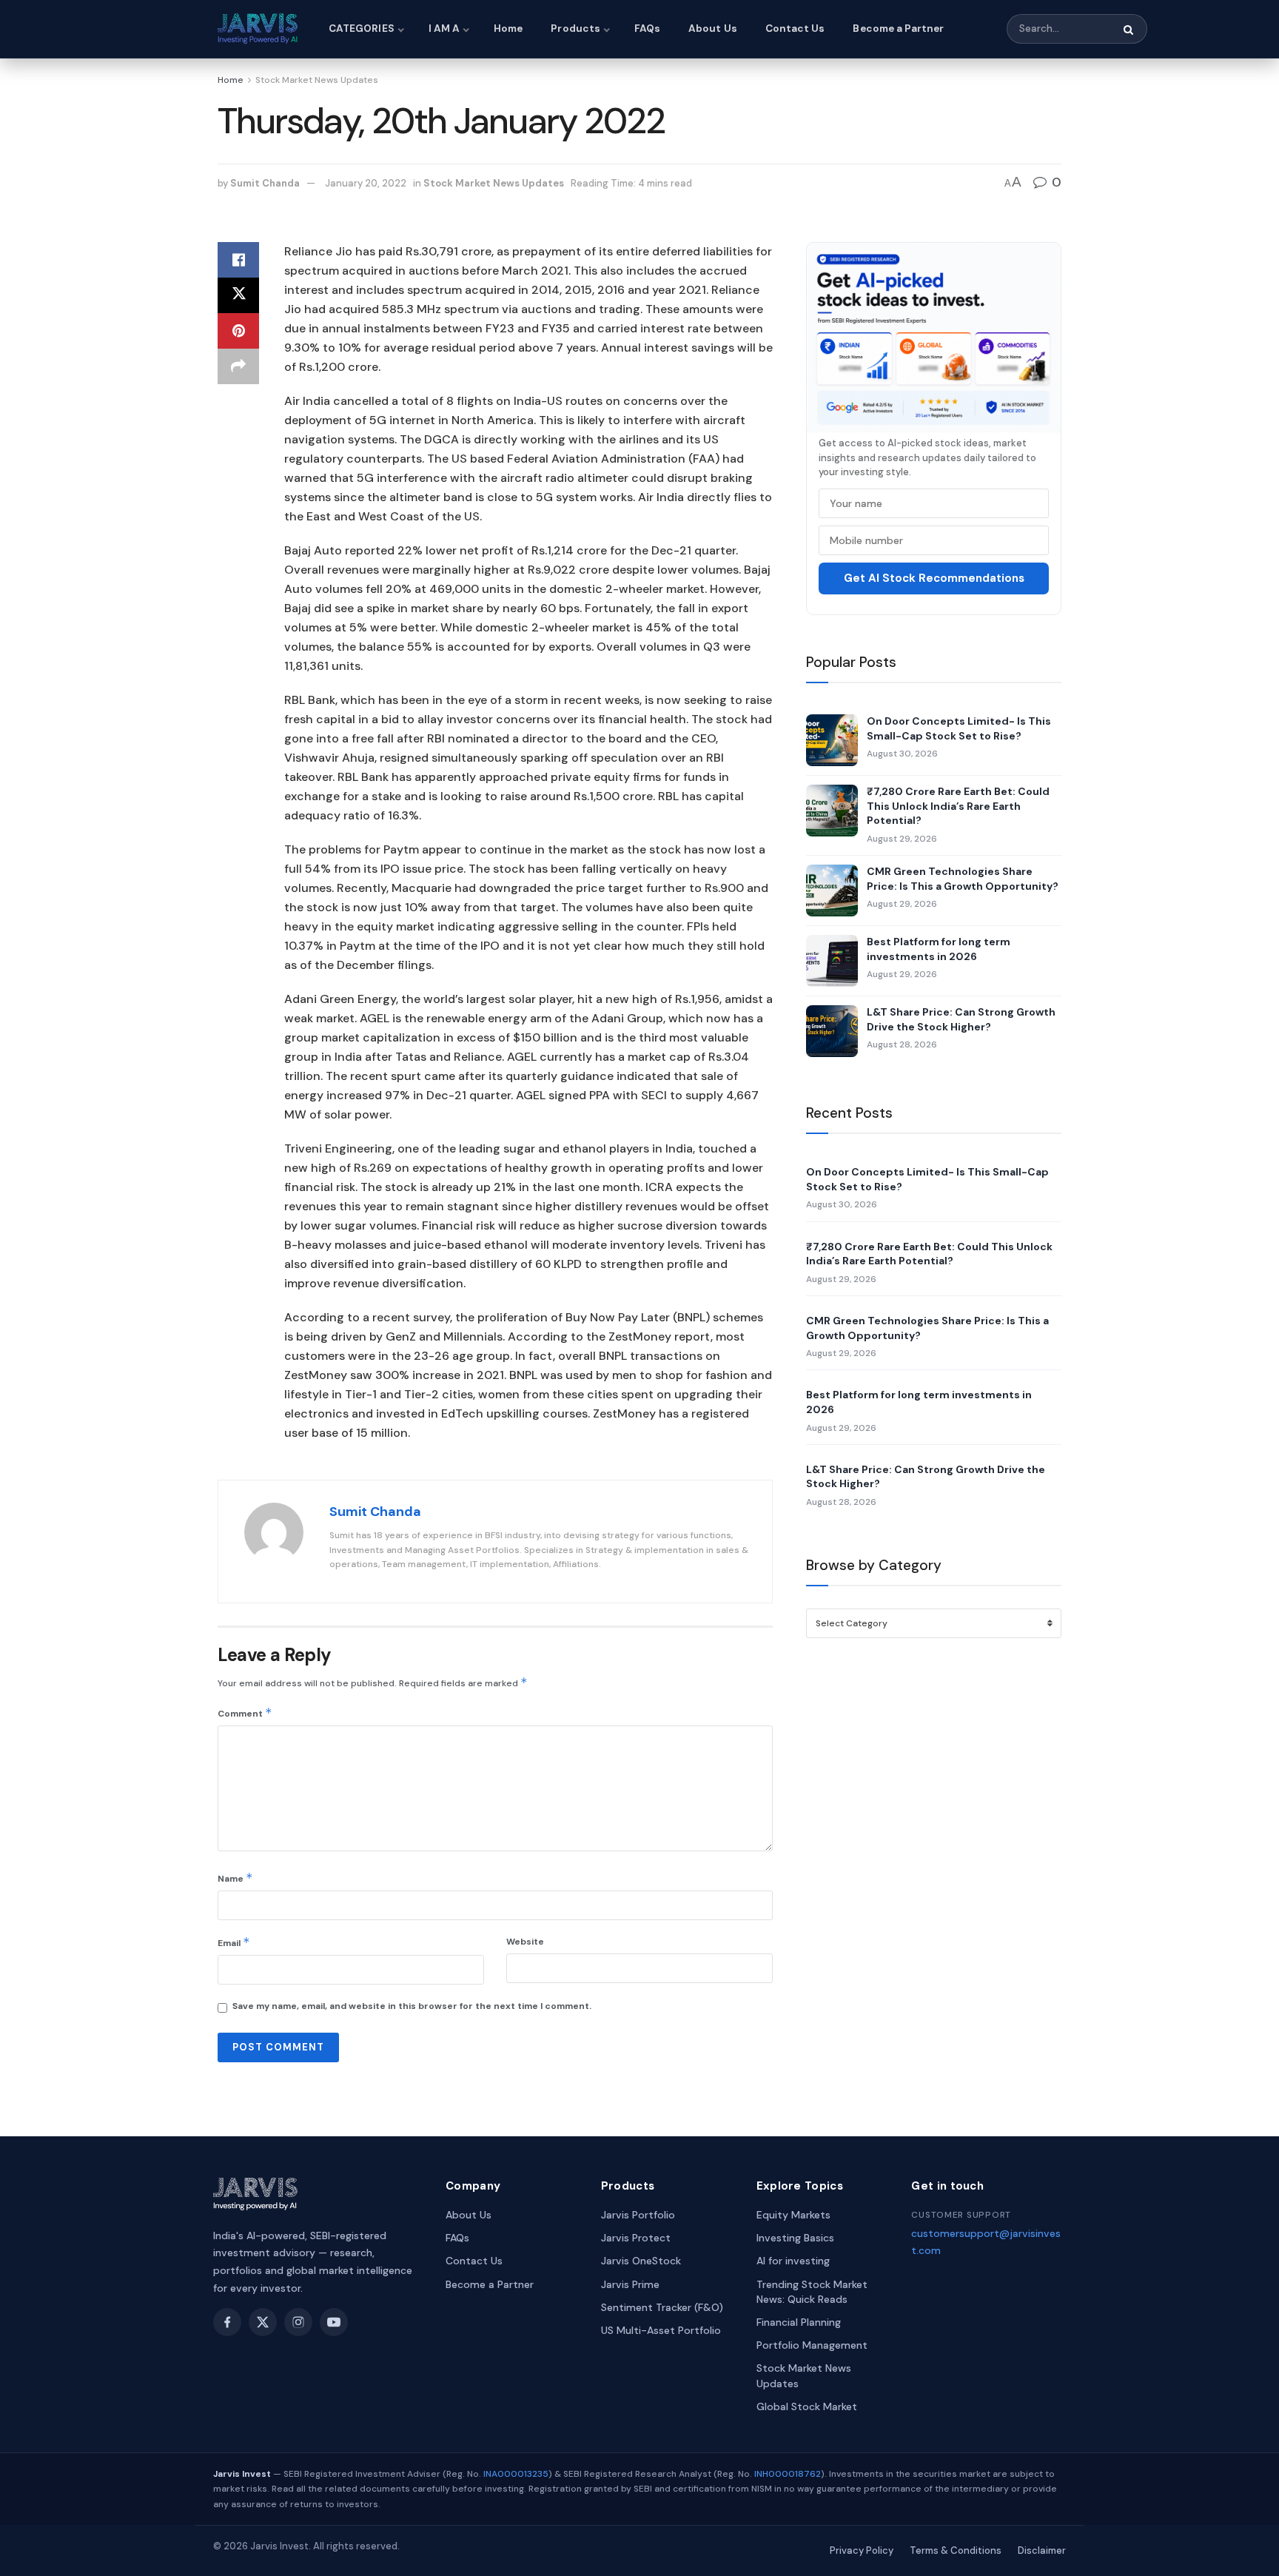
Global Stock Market (807, 2406)
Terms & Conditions (956, 2550)
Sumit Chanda (265, 183)
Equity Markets (793, 2215)
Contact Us (795, 28)
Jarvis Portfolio (638, 2215)
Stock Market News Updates (317, 80)
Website (525, 1942)
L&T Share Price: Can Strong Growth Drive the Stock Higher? (961, 1019)
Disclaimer (1042, 2550)
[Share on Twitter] (238, 295)
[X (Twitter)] (263, 2322)
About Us (713, 28)
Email (234, 1942)
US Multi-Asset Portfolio (661, 2330)
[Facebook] (227, 2322)
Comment (245, 1713)
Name (235, 1878)
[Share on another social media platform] (238, 366)
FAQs (647, 28)
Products (575, 28)
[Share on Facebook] (238, 260)
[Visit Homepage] (260, 29)
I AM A (444, 28)
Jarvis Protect (636, 2238)
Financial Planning (799, 2322)
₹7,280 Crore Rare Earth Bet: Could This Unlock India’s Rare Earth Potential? (958, 806)
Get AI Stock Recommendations (934, 578)
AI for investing (793, 2261)
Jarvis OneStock (641, 2261)
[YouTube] (334, 2322)
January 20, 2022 (366, 183)
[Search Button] (1129, 30)
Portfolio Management (812, 2345)
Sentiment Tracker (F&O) (662, 2307)
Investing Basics (795, 2238)
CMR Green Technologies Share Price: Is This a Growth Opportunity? (963, 879)
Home (508, 28)
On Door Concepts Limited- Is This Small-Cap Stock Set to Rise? (959, 728)
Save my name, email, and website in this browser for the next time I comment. (412, 2006)
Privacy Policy (862, 2550)
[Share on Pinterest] (238, 331)
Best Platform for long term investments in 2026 (939, 949)
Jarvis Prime (630, 2284)
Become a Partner (898, 28)
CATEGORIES (362, 28)
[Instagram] (298, 2322)
